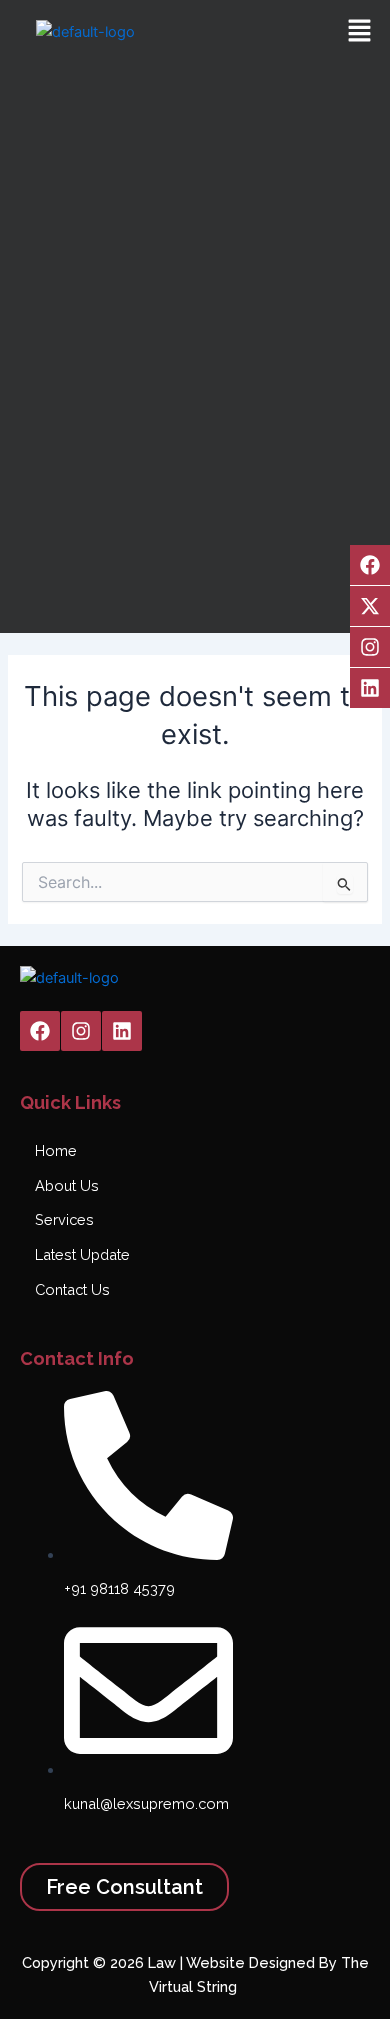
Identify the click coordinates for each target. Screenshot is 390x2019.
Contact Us (72, 1289)
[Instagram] (370, 647)
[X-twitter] (370, 606)
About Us (67, 1185)
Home (56, 1150)
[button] (360, 31)
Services (64, 1219)
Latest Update (82, 1254)
